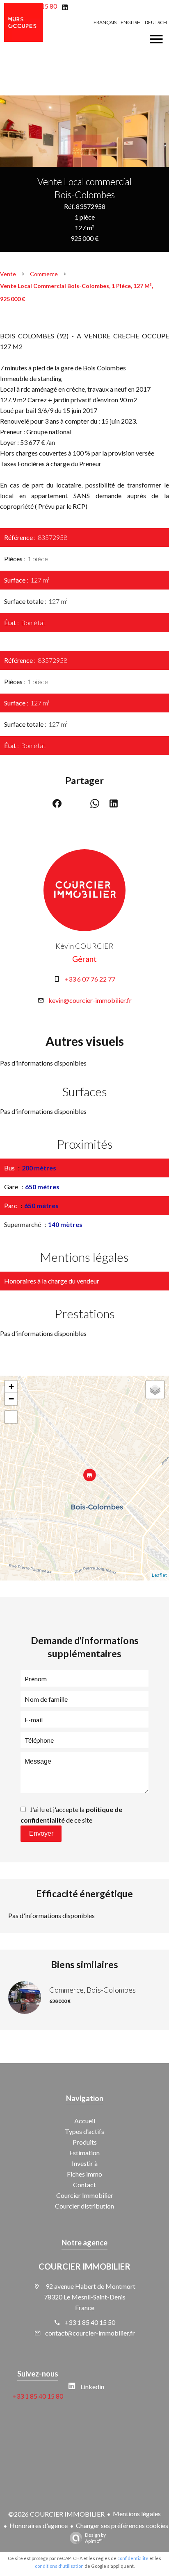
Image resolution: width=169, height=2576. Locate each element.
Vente (8, 274)
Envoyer (41, 1833)
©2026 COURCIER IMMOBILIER (56, 2514)
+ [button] (11, 1387)
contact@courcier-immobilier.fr (90, 2333)
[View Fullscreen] (11, 1417)
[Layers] (155, 1390)
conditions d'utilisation (59, 2566)
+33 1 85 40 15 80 (38, 2396)
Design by (95, 2538)
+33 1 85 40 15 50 (90, 2322)
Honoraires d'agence (39, 2525)
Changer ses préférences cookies (122, 2525)
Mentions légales (137, 2514)
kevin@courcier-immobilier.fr (90, 1000)
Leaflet (159, 1575)
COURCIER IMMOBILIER (84, 2266)
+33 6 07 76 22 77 (90, 979)
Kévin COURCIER (84, 946)
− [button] (11, 1399)
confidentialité (133, 2558)
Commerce (44, 274)
